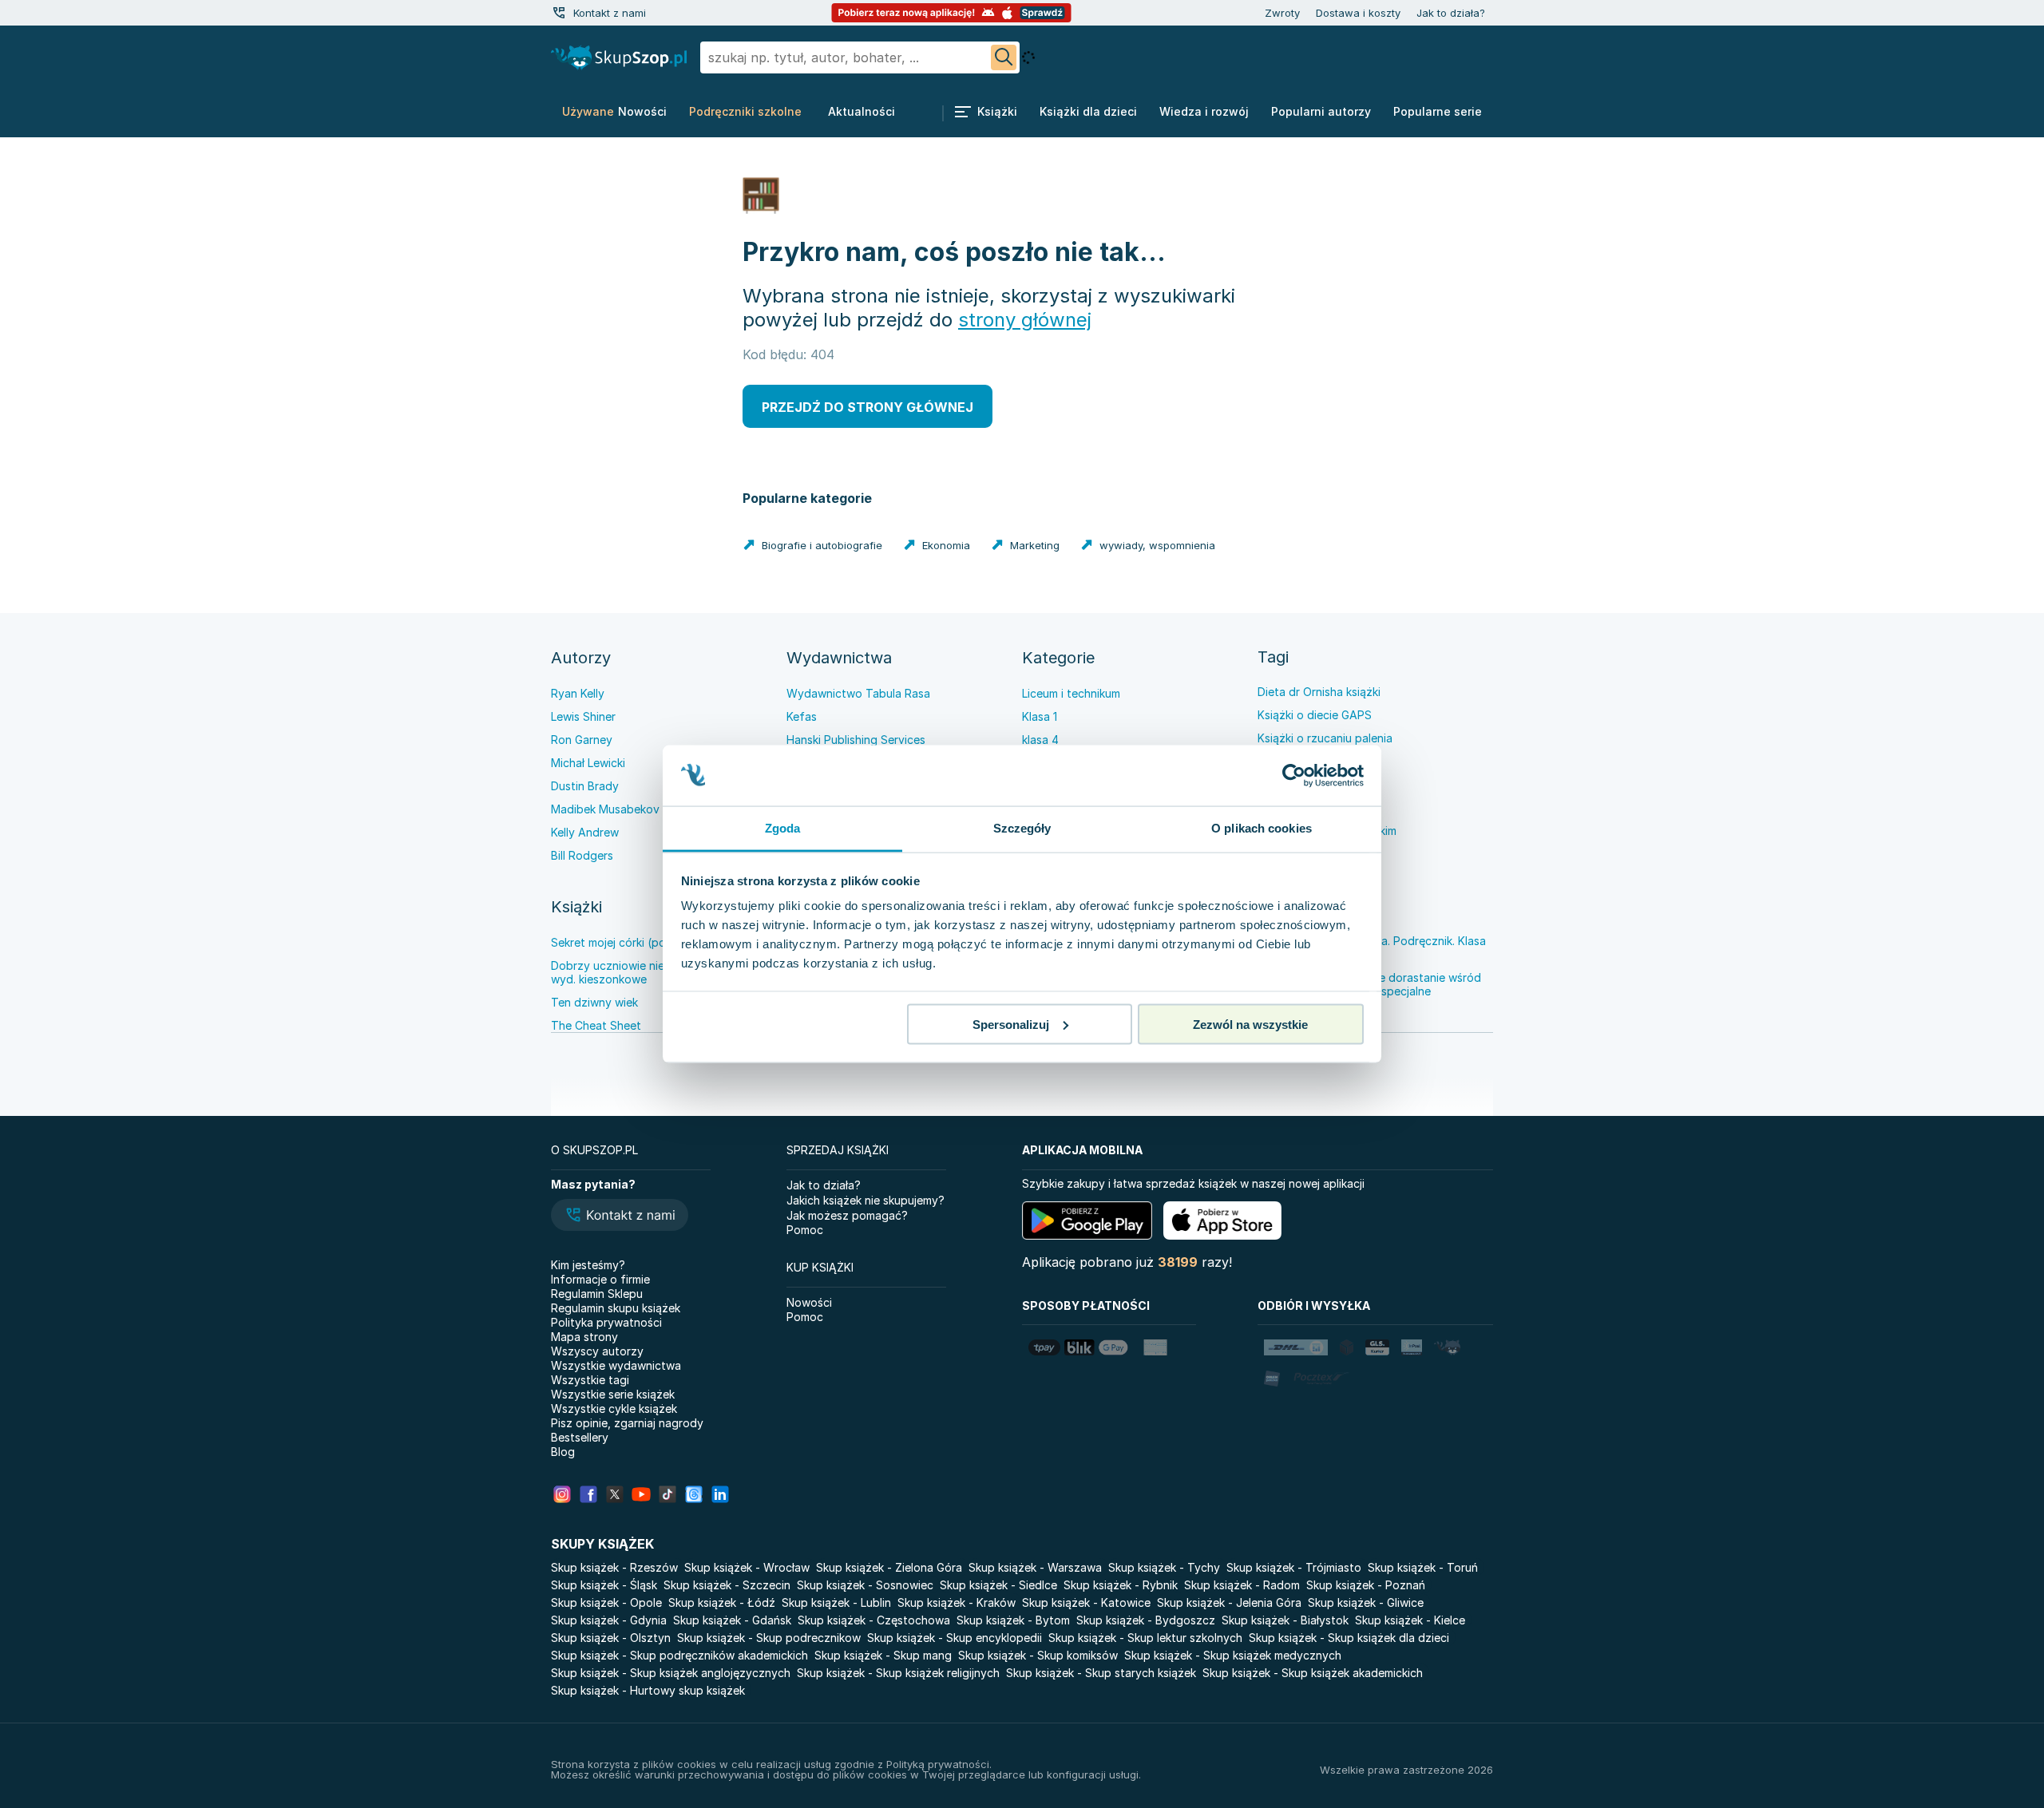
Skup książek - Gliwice (1366, 1602)
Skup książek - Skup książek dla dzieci (1349, 1638)
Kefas (802, 716)
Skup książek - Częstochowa (874, 1620)
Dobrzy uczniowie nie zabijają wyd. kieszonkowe (629, 972)
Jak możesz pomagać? (847, 1215)
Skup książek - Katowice (1086, 1602)
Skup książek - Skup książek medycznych (1233, 1655)
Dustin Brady (585, 786)
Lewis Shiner (583, 716)
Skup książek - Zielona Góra (889, 1567)
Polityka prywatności (606, 1322)
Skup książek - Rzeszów (614, 1567)
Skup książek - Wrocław (747, 1567)
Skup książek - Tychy (1164, 1567)
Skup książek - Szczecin (727, 1585)
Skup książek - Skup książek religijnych (898, 1673)
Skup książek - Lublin (836, 1602)
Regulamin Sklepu (597, 1294)
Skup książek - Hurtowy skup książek (648, 1690)
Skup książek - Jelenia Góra (1229, 1602)
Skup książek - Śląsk (604, 1585)
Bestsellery (580, 1437)
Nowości (809, 1302)
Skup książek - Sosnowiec (865, 1585)
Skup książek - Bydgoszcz (1146, 1620)
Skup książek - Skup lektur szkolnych (1145, 1638)
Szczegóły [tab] (1022, 828)
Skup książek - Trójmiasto (1294, 1567)
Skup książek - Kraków (957, 1602)
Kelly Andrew (585, 832)
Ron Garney (582, 740)
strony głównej (1025, 320)
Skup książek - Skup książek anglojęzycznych (671, 1673)
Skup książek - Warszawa (1035, 1567)
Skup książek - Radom (1242, 1585)
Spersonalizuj (1011, 1024)
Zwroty (1282, 13)
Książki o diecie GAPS (1315, 715)
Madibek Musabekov (605, 809)
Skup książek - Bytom (1013, 1620)
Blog (563, 1452)
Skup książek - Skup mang (883, 1655)
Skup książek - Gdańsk (732, 1620)
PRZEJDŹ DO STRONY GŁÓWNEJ (868, 407)
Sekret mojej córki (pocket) (622, 942)
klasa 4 (1040, 740)
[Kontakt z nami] (559, 13)
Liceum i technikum (1071, 693)
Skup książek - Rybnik (1121, 1585)
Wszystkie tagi (590, 1380)
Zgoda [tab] (783, 828)
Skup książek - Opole (606, 1602)
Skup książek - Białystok (1285, 1620)
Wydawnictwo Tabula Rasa (858, 693)
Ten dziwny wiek (594, 1002)
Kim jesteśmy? (588, 1265)
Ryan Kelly (578, 693)
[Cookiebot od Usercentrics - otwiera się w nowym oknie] (1294, 776)
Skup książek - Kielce (1410, 1620)
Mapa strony (584, 1337)
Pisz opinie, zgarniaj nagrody (627, 1423)
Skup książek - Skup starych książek (1101, 1673)
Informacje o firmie (600, 1279)
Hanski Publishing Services (856, 740)
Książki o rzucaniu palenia (1325, 738)
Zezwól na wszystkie (1250, 1024)
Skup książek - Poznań (1366, 1585)
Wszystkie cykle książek (614, 1408)
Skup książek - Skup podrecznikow (769, 1638)
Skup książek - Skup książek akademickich (1313, 1673)
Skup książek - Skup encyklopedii (955, 1638)
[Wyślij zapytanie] (1004, 57)
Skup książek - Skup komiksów (1038, 1655)
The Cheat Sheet (596, 1025)
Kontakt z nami (610, 13)
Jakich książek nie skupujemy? (866, 1200)
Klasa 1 (1040, 716)
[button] (620, 1217)
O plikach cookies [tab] (1262, 828)
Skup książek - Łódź (722, 1602)
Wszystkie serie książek (613, 1394)
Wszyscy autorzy (597, 1351)
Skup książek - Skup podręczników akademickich (679, 1655)
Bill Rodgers (582, 855)
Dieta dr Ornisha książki (1319, 692)
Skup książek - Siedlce (998, 1585)
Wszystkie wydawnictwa (616, 1365)
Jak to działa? (1451, 13)
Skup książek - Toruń (1423, 1567)
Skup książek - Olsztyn (611, 1638)
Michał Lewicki (588, 763)
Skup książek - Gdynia (609, 1620)
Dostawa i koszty (1358, 13)
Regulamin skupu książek (616, 1308)
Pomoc (805, 1230)
